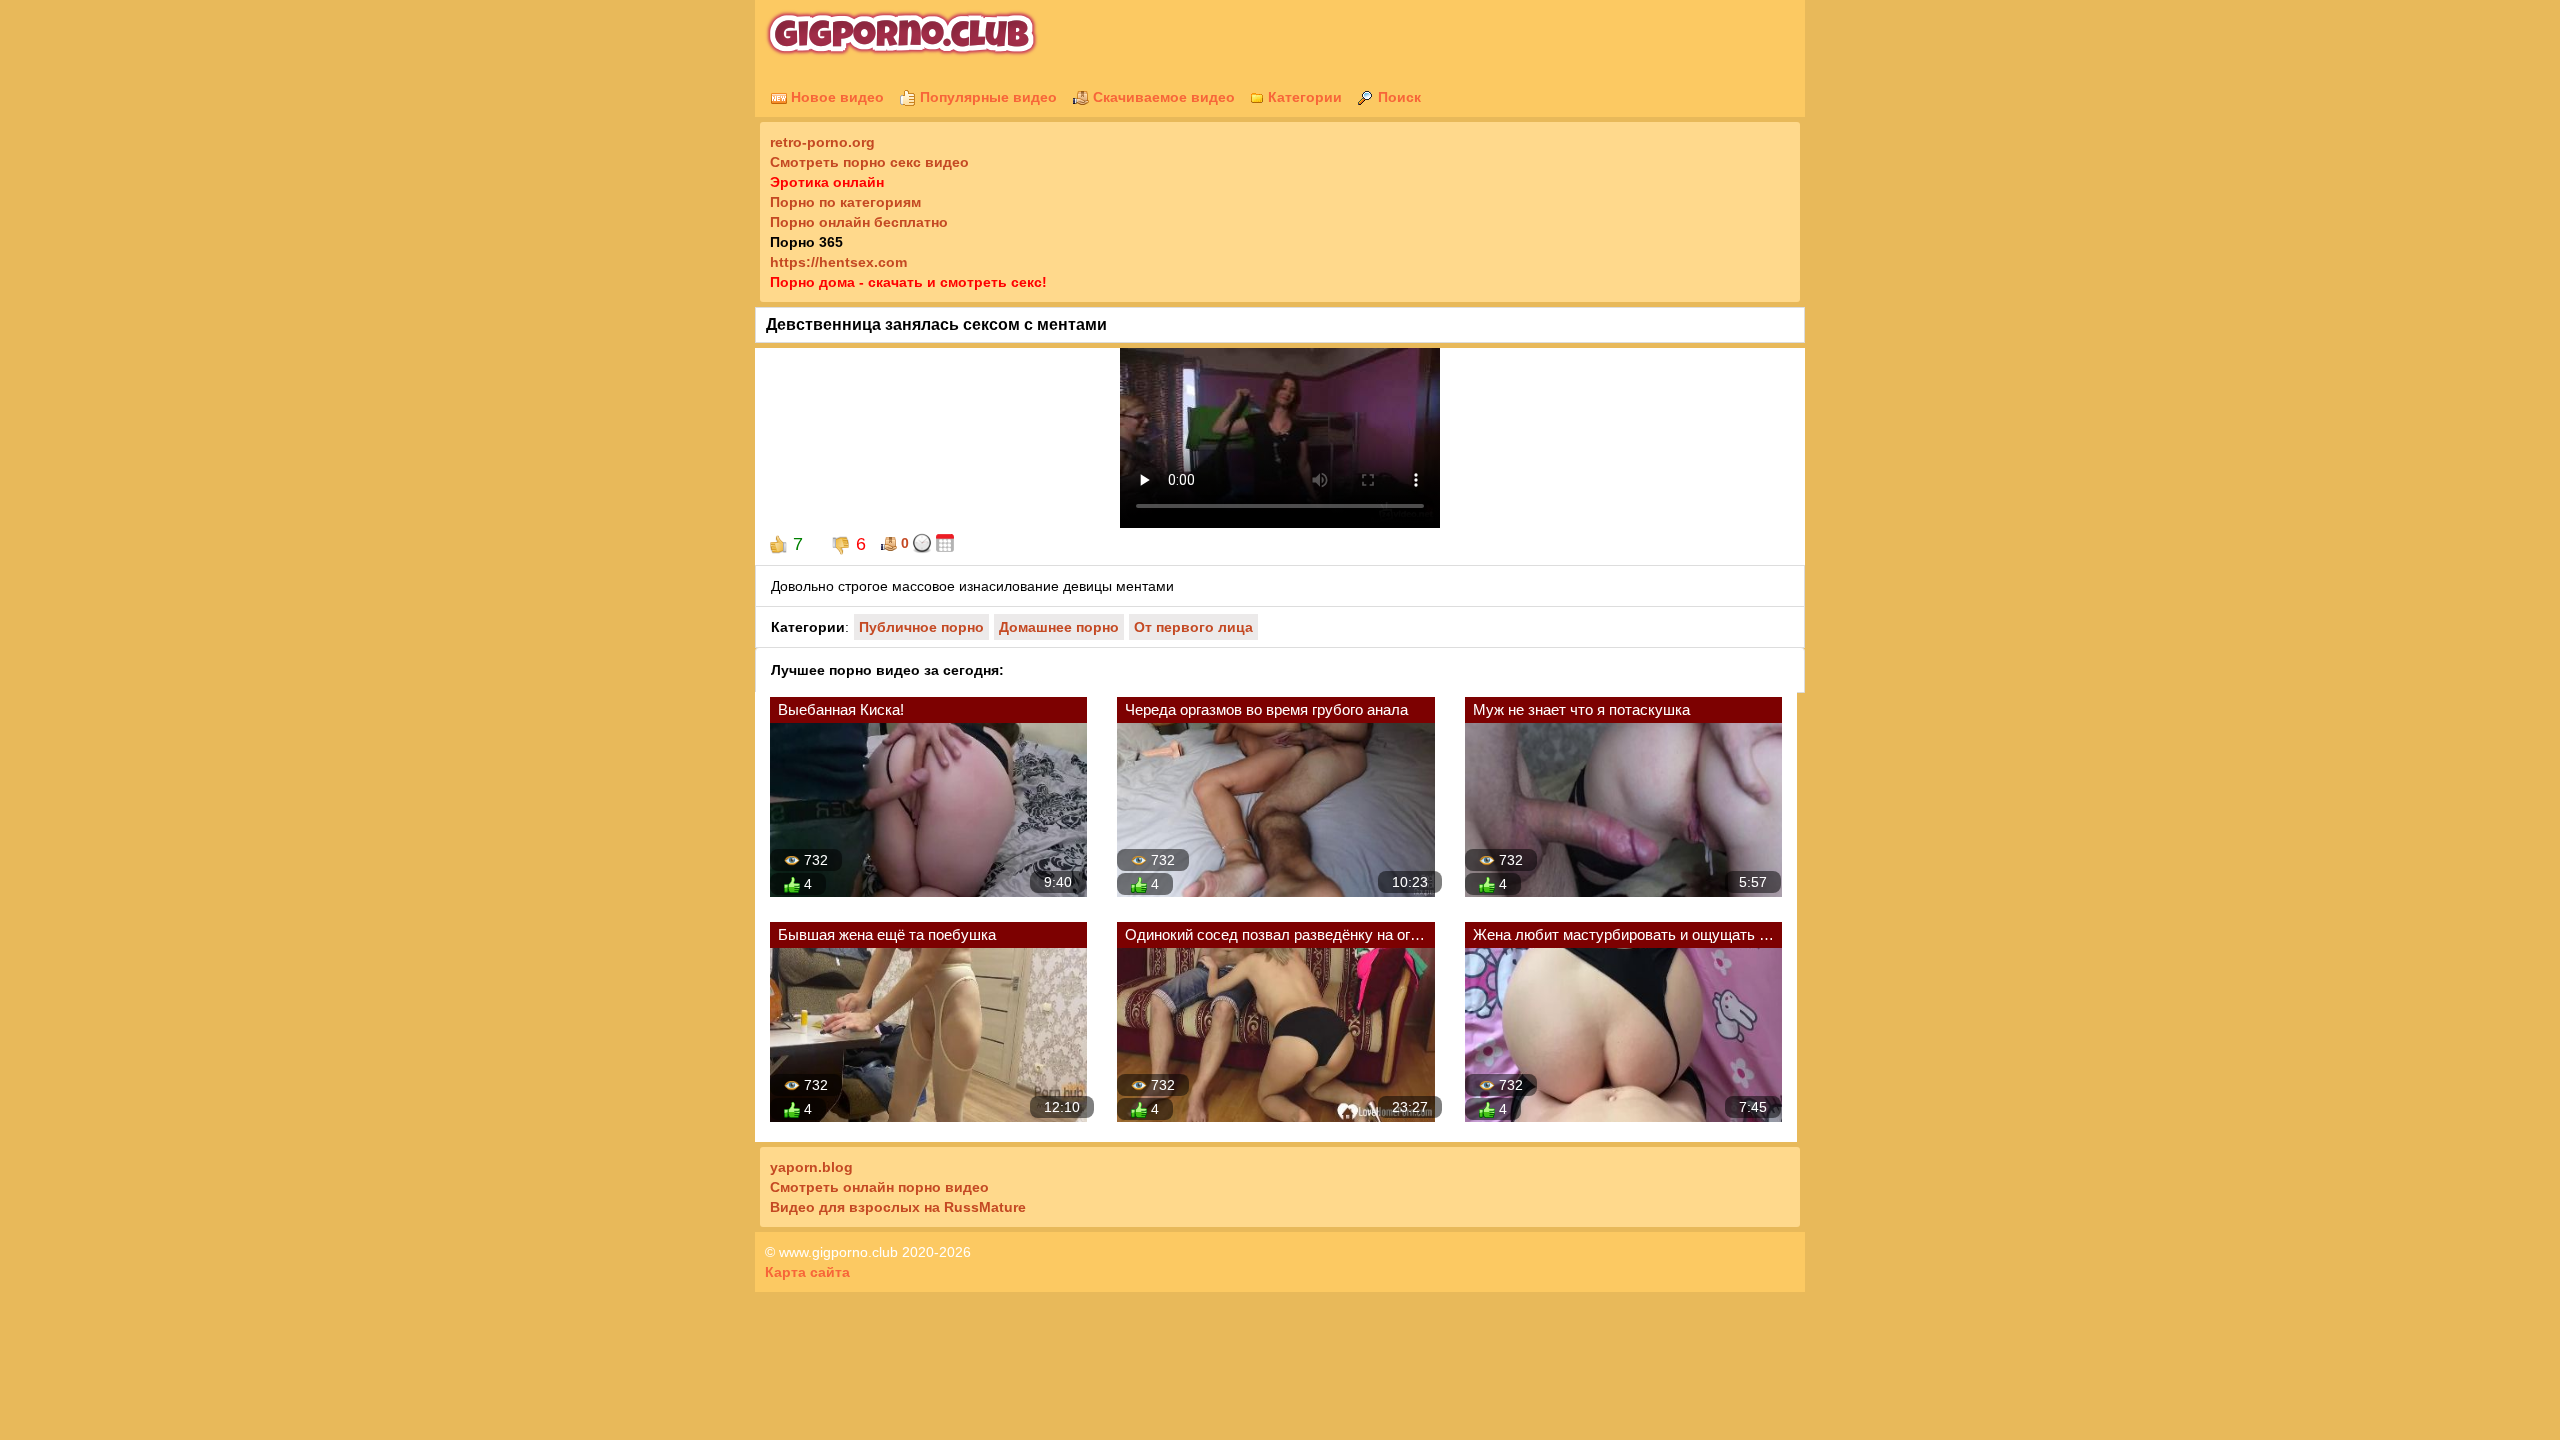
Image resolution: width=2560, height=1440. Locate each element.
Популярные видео (986, 97)
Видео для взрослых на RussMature (898, 1207)
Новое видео (835, 97)
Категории (1303, 97)
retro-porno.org (822, 142)
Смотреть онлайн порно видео (879, 1187)
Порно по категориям (845, 202)
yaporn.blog (811, 1167)
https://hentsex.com (838, 262)
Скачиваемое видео (1162, 97)
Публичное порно (921, 627)
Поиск (1397, 97)
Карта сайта (807, 1272)
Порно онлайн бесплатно (859, 222)
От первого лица (1193, 627)
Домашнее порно (1059, 627)
